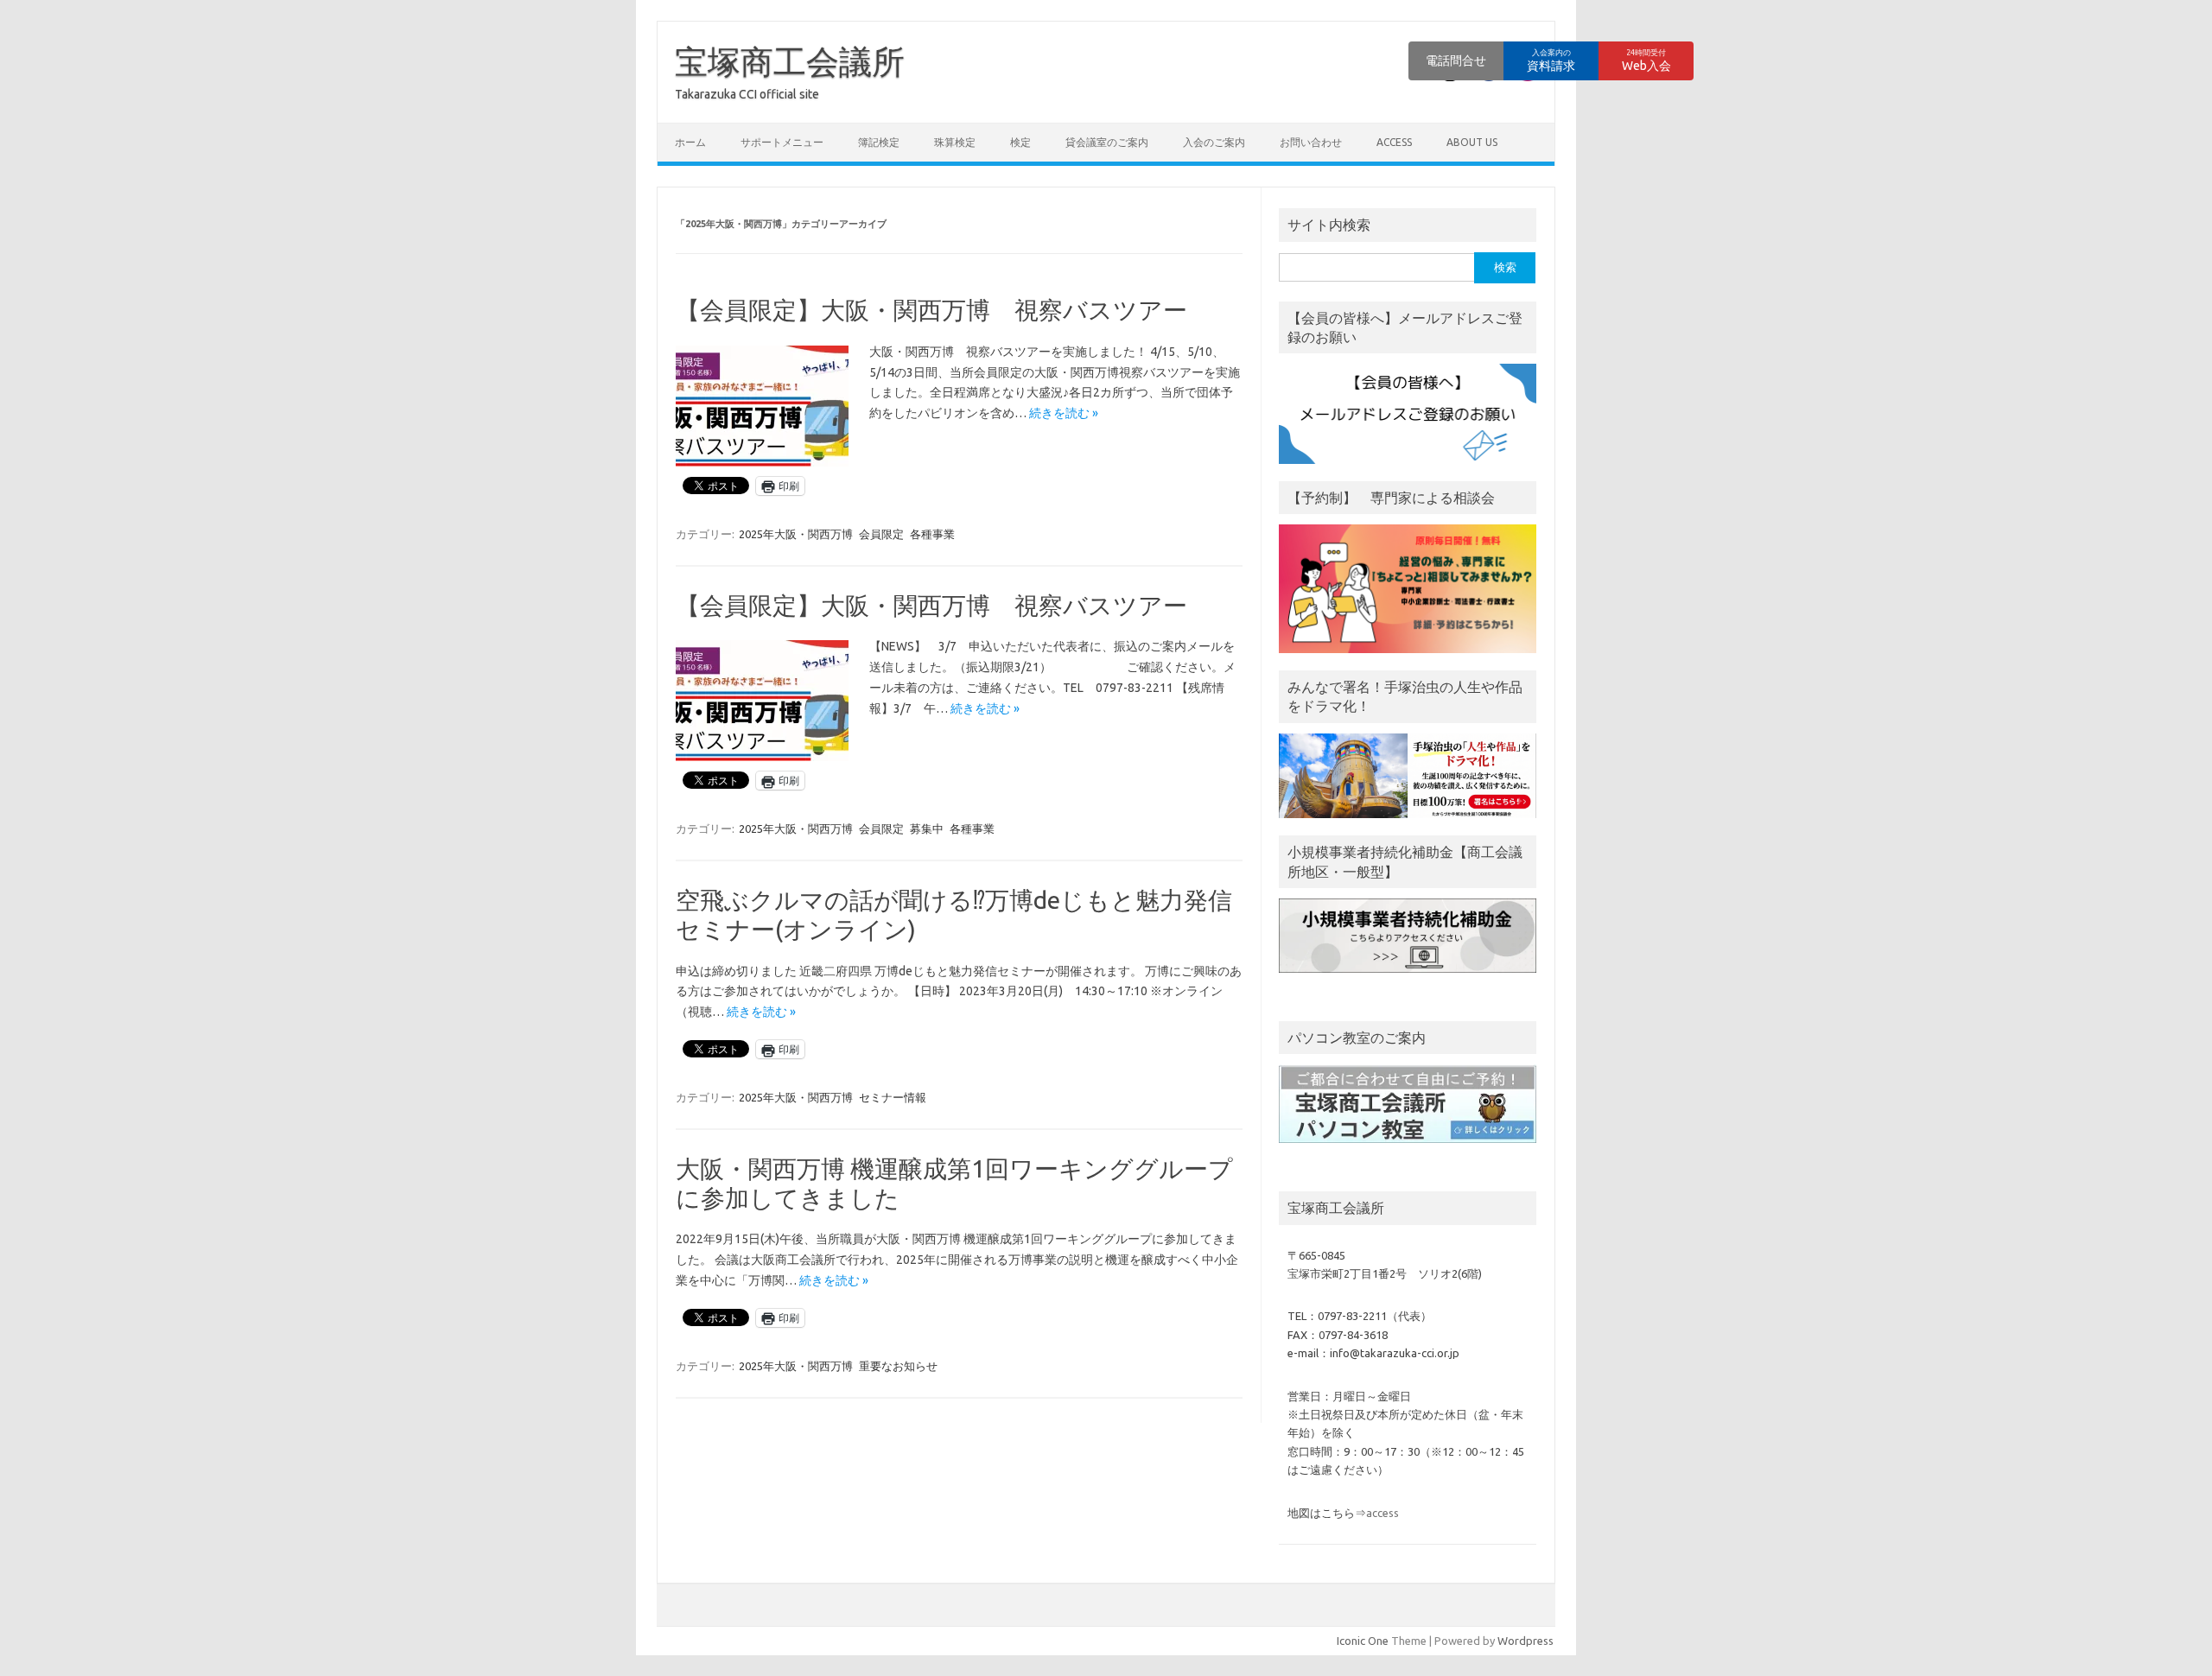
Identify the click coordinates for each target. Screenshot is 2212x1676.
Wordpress (1526, 1641)
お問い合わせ (1311, 142)
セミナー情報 (893, 1097)
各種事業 (932, 534)
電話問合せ (1456, 60)
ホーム (690, 142)
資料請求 (1551, 60)
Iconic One (1363, 1641)
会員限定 (881, 534)
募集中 (927, 828)
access (1394, 142)
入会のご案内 (1214, 142)
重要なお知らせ (898, 1366)
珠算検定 (955, 142)
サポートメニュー (782, 142)
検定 (1020, 142)
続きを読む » (1064, 413)
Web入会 (1646, 60)
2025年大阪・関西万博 (796, 534)
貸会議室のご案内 (1107, 142)
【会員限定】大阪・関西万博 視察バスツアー (931, 310)
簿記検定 (879, 142)
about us (1472, 142)
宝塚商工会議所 (790, 61)
